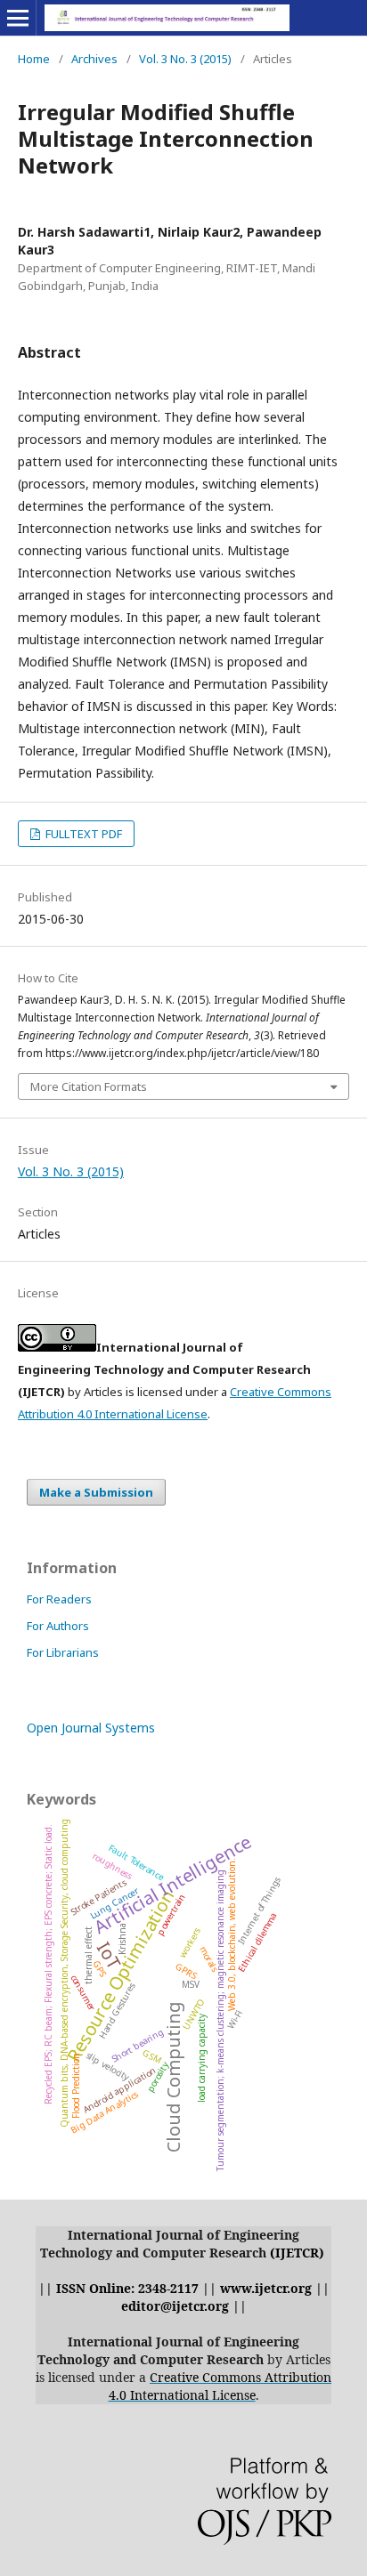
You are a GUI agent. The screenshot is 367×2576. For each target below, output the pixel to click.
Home (34, 59)
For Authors (58, 1626)
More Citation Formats (89, 1086)
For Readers (59, 1599)
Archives (94, 59)
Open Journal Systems (91, 1728)
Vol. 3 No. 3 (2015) (185, 59)
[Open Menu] (18, 18)
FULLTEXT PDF (82, 834)
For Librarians (63, 1652)
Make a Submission (96, 1492)
